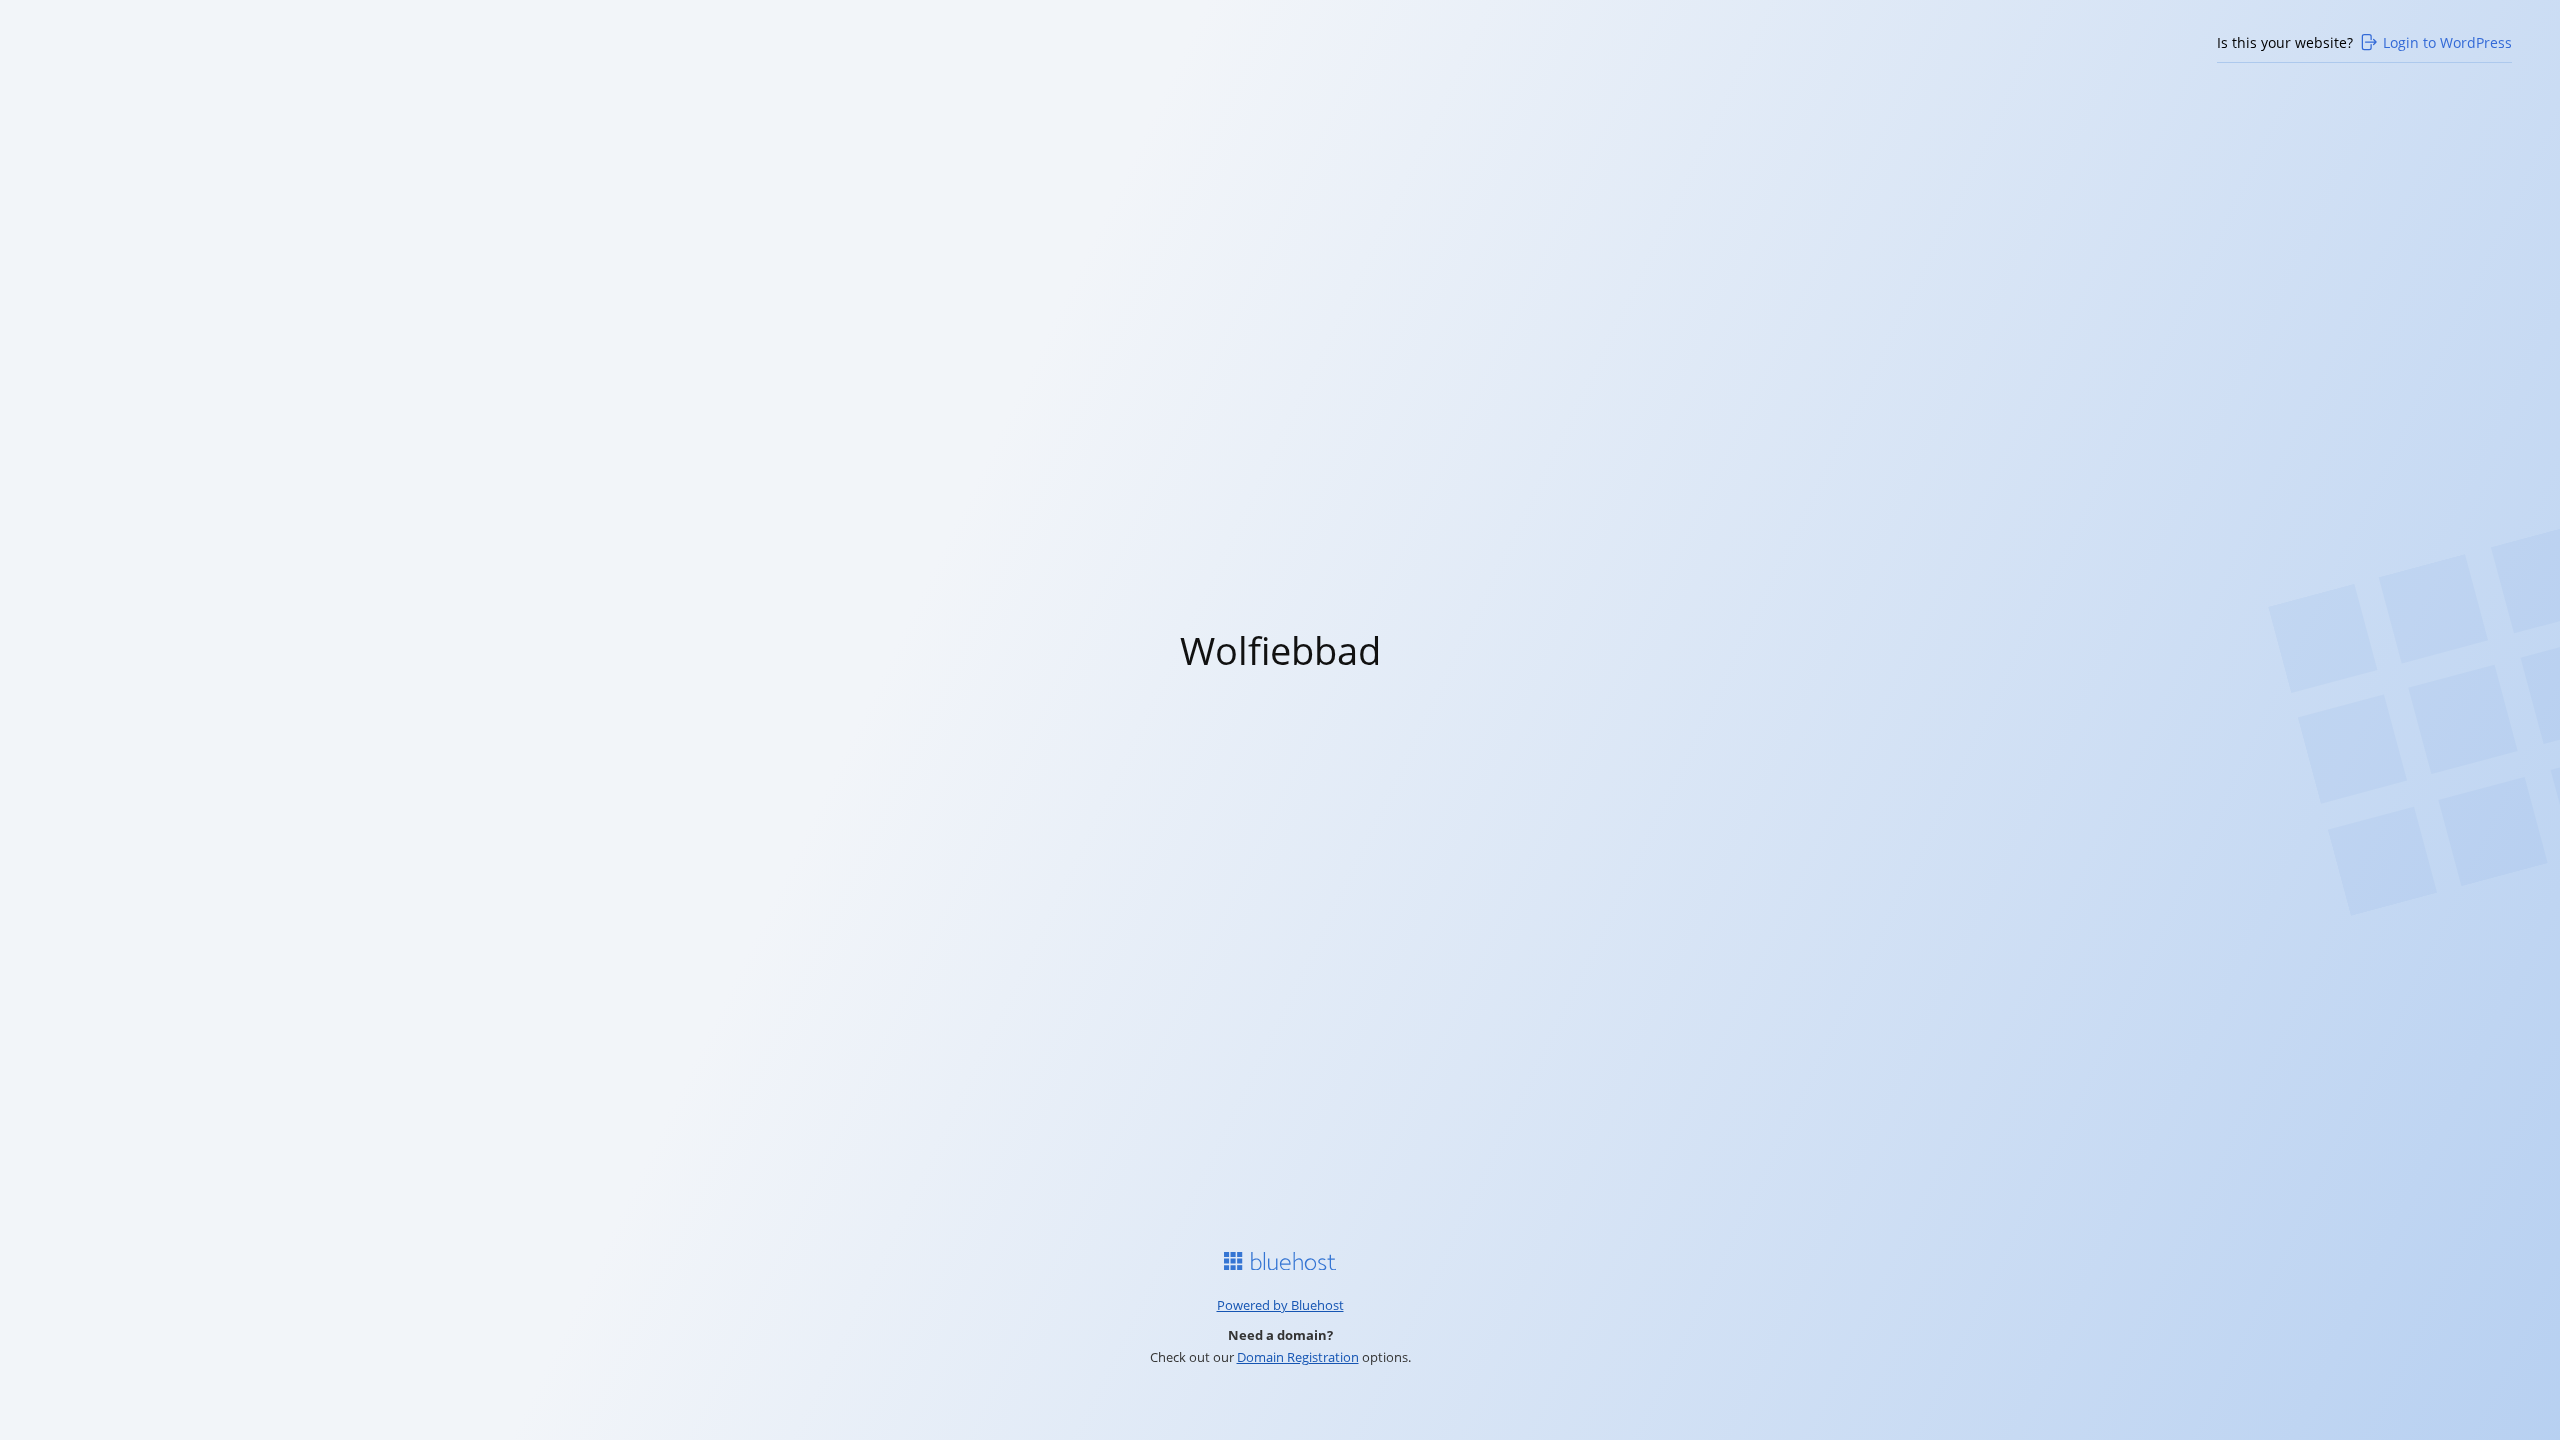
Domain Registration (1298, 1357)
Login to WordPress (2447, 42)
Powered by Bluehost (1280, 1305)
